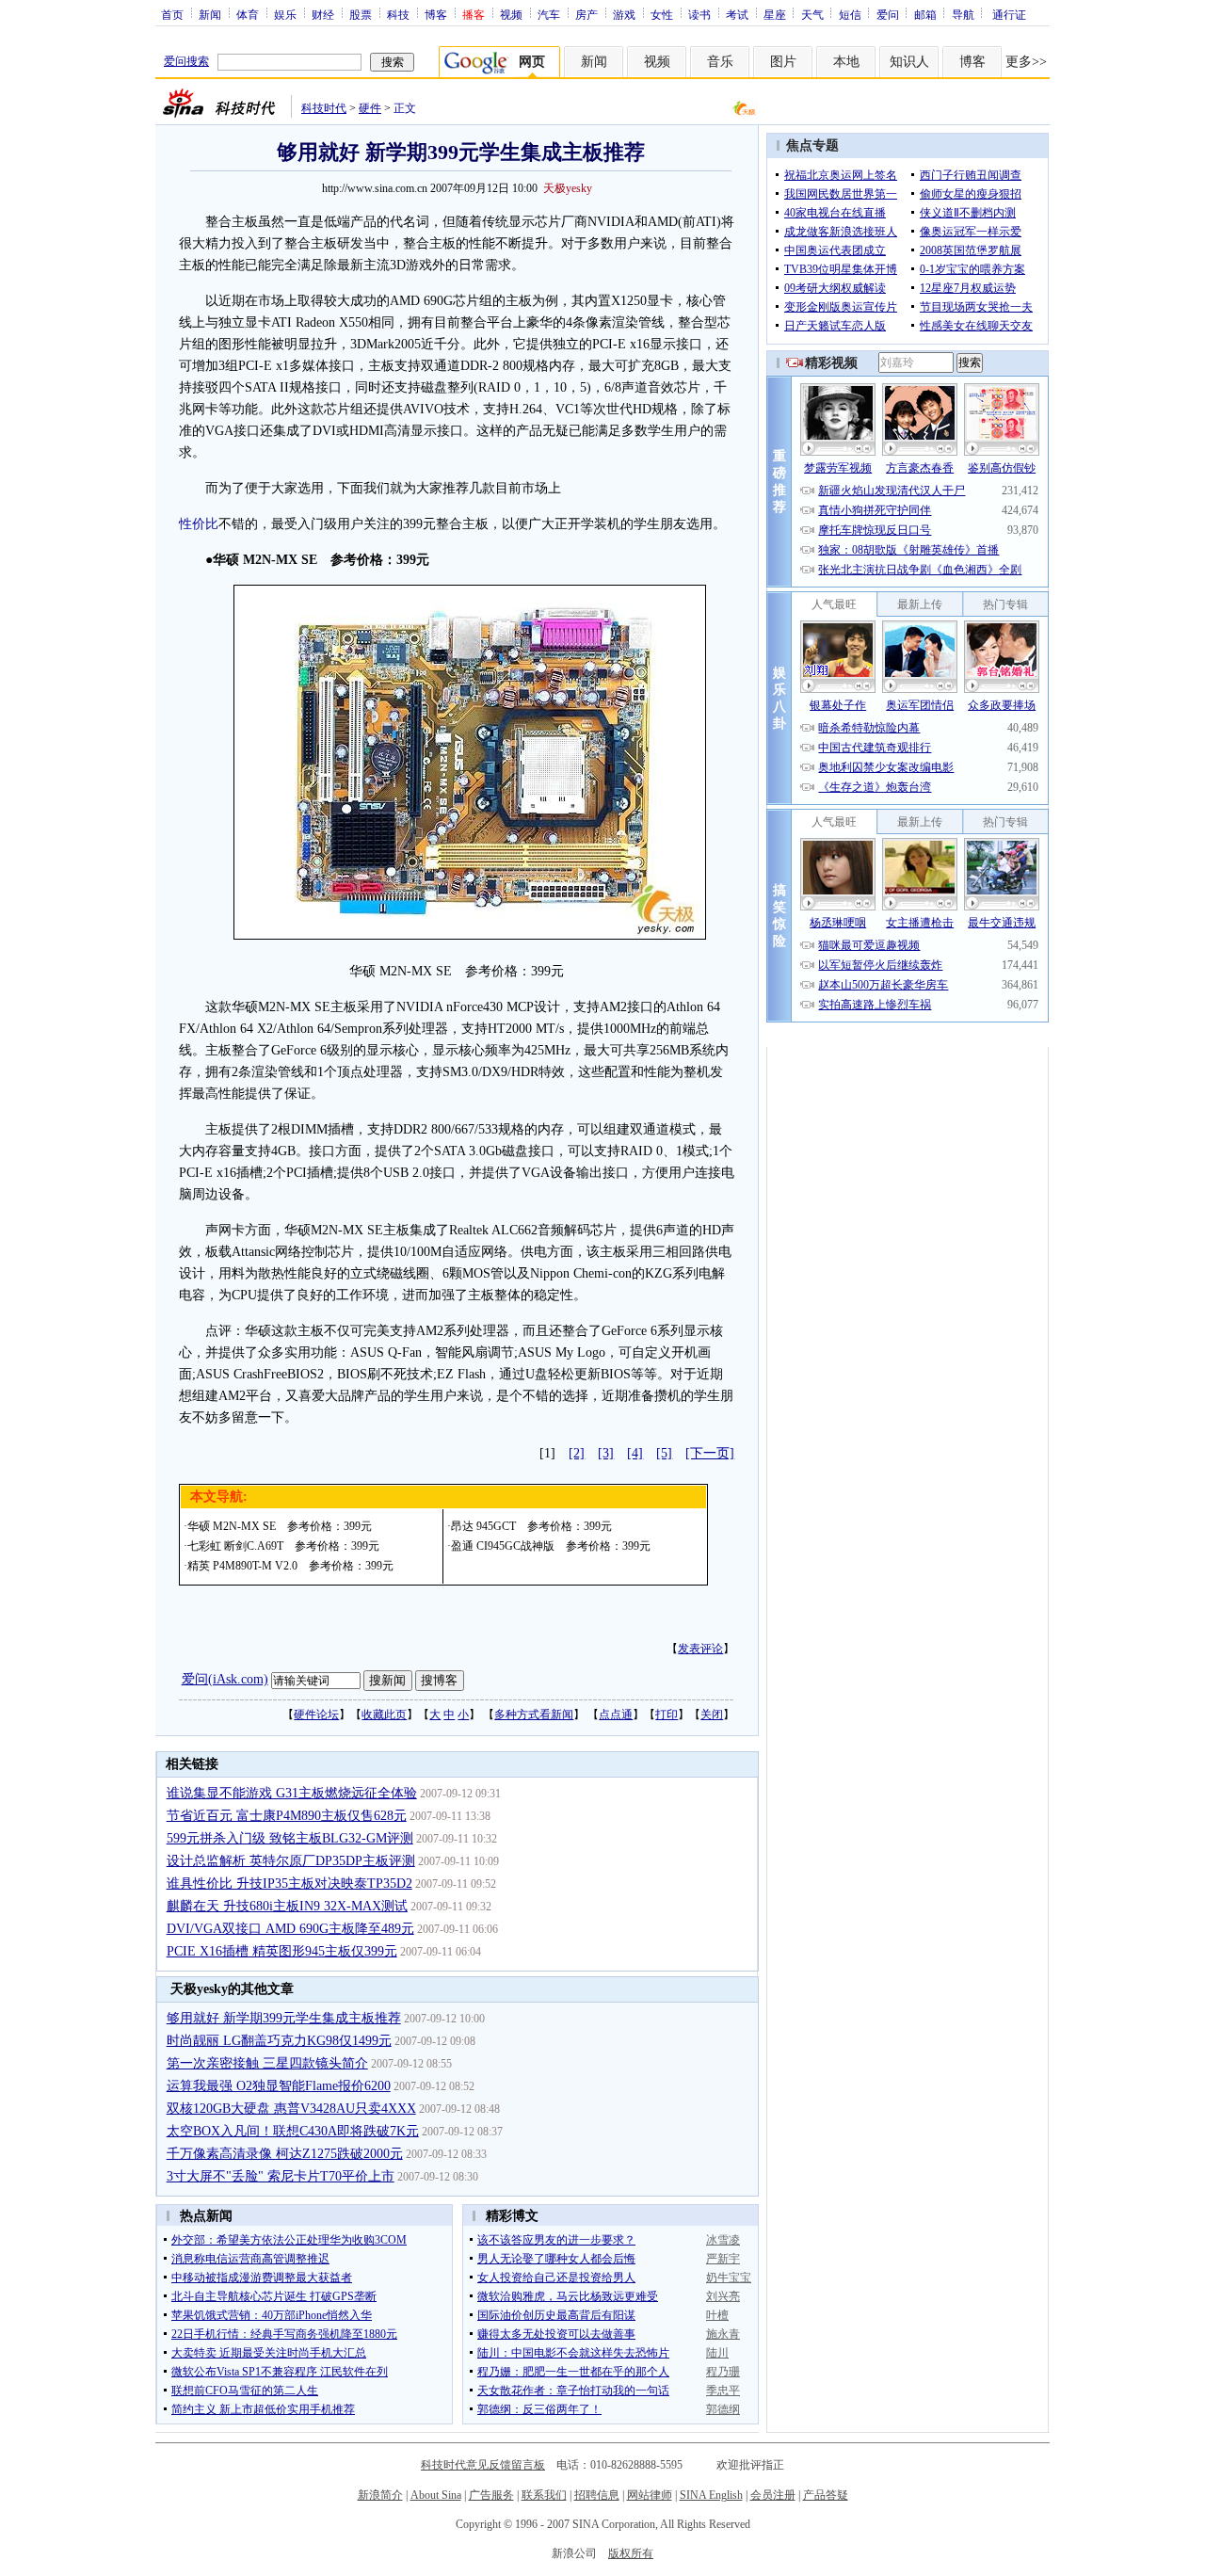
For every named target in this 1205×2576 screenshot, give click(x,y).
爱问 (888, 14)
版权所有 (631, 2553)
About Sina (436, 2495)
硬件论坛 (316, 1715)
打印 (667, 1715)
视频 (511, 14)
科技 (398, 14)
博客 (436, 14)
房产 (586, 14)
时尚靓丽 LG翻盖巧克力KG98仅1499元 (279, 2041)
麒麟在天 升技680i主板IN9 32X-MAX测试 (287, 1906)
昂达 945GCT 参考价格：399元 (531, 1526)
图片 (783, 62)
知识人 (909, 62)
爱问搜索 (186, 61)
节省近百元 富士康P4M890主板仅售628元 (287, 1816)
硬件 (370, 108)
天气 (812, 14)
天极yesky (568, 188)
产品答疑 (826, 2495)
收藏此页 (384, 1715)
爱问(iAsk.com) (225, 1679)
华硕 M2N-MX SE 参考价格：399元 (280, 1526)
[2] (577, 1453)
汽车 (549, 14)
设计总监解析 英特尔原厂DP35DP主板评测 (291, 1861)
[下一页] (710, 1453)
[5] (664, 1453)
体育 (248, 14)
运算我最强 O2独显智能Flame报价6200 (279, 2086)
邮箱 (925, 14)
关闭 (712, 1715)
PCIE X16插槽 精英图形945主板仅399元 (282, 1951)
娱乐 (285, 14)
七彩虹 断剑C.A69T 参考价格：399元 (283, 1546)
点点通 (616, 1715)
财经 (323, 14)
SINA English (711, 2495)
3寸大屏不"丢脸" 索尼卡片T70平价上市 (281, 2176)
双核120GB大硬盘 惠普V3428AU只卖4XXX (291, 2109)
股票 (361, 14)
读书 (699, 14)
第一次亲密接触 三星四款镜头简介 (267, 2063)
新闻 (210, 14)
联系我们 (544, 2495)
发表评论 (700, 1649)
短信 (850, 14)
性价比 (199, 524)
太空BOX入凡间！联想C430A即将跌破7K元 (293, 2131)
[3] (606, 1453)
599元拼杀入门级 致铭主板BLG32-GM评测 (290, 1838)
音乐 (720, 62)
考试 (737, 14)
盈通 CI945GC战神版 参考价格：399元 (551, 1546)
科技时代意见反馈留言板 (483, 2465)
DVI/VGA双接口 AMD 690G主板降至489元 (290, 1929)
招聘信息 (597, 2495)
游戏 (624, 14)
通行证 (1009, 14)
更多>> (1026, 62)
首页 (172, 14)
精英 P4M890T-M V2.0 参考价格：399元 (290, 1566)
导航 (963, 14)
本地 (846, 62)
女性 (662, 14)
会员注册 (773, 2495)
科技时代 (324, 108)
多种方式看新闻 (534, 1715)
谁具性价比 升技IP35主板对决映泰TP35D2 (289, 1884)
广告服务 (491, 2495)
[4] (635, 1453)
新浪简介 (380, 2495)
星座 (775, 14)
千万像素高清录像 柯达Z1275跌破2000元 (285, 2154)
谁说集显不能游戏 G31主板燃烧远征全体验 (292, 1793)
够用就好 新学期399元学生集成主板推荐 (284, 2018)
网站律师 (650, 2495)
